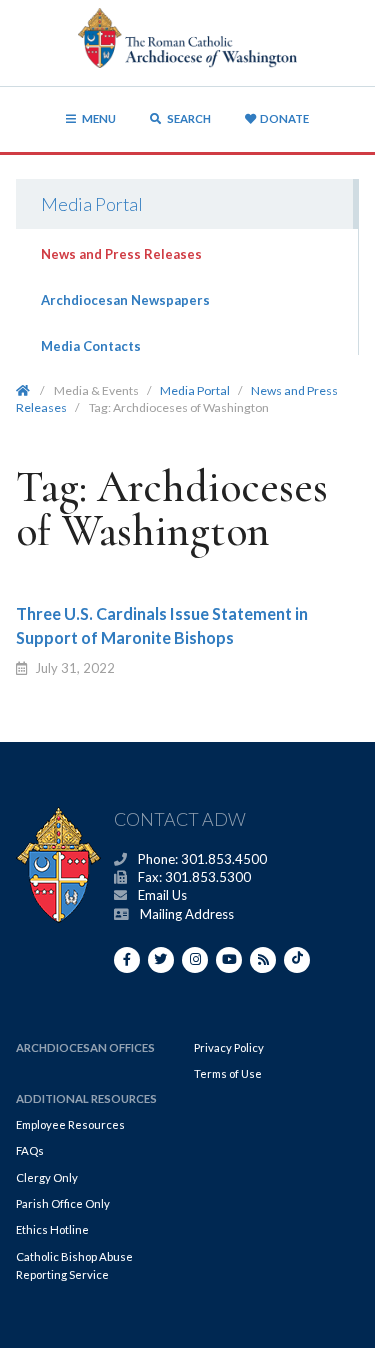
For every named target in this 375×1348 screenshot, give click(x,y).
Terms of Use (228, 1073)
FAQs (30, 1150)
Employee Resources (70, 1124)
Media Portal (92, 204)
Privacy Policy (229, 1047)
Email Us (162, 895)
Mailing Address (187, 914)
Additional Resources (86, 1098)
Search (188, 118)
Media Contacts (91, 346)
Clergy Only (47, 1177)
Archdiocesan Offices (85, 1047)
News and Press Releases (121, 254)
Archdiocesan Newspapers (125, 300)
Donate (284, 118)
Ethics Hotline (52, 1229)
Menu (99, 118)
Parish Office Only (63, 1203)
